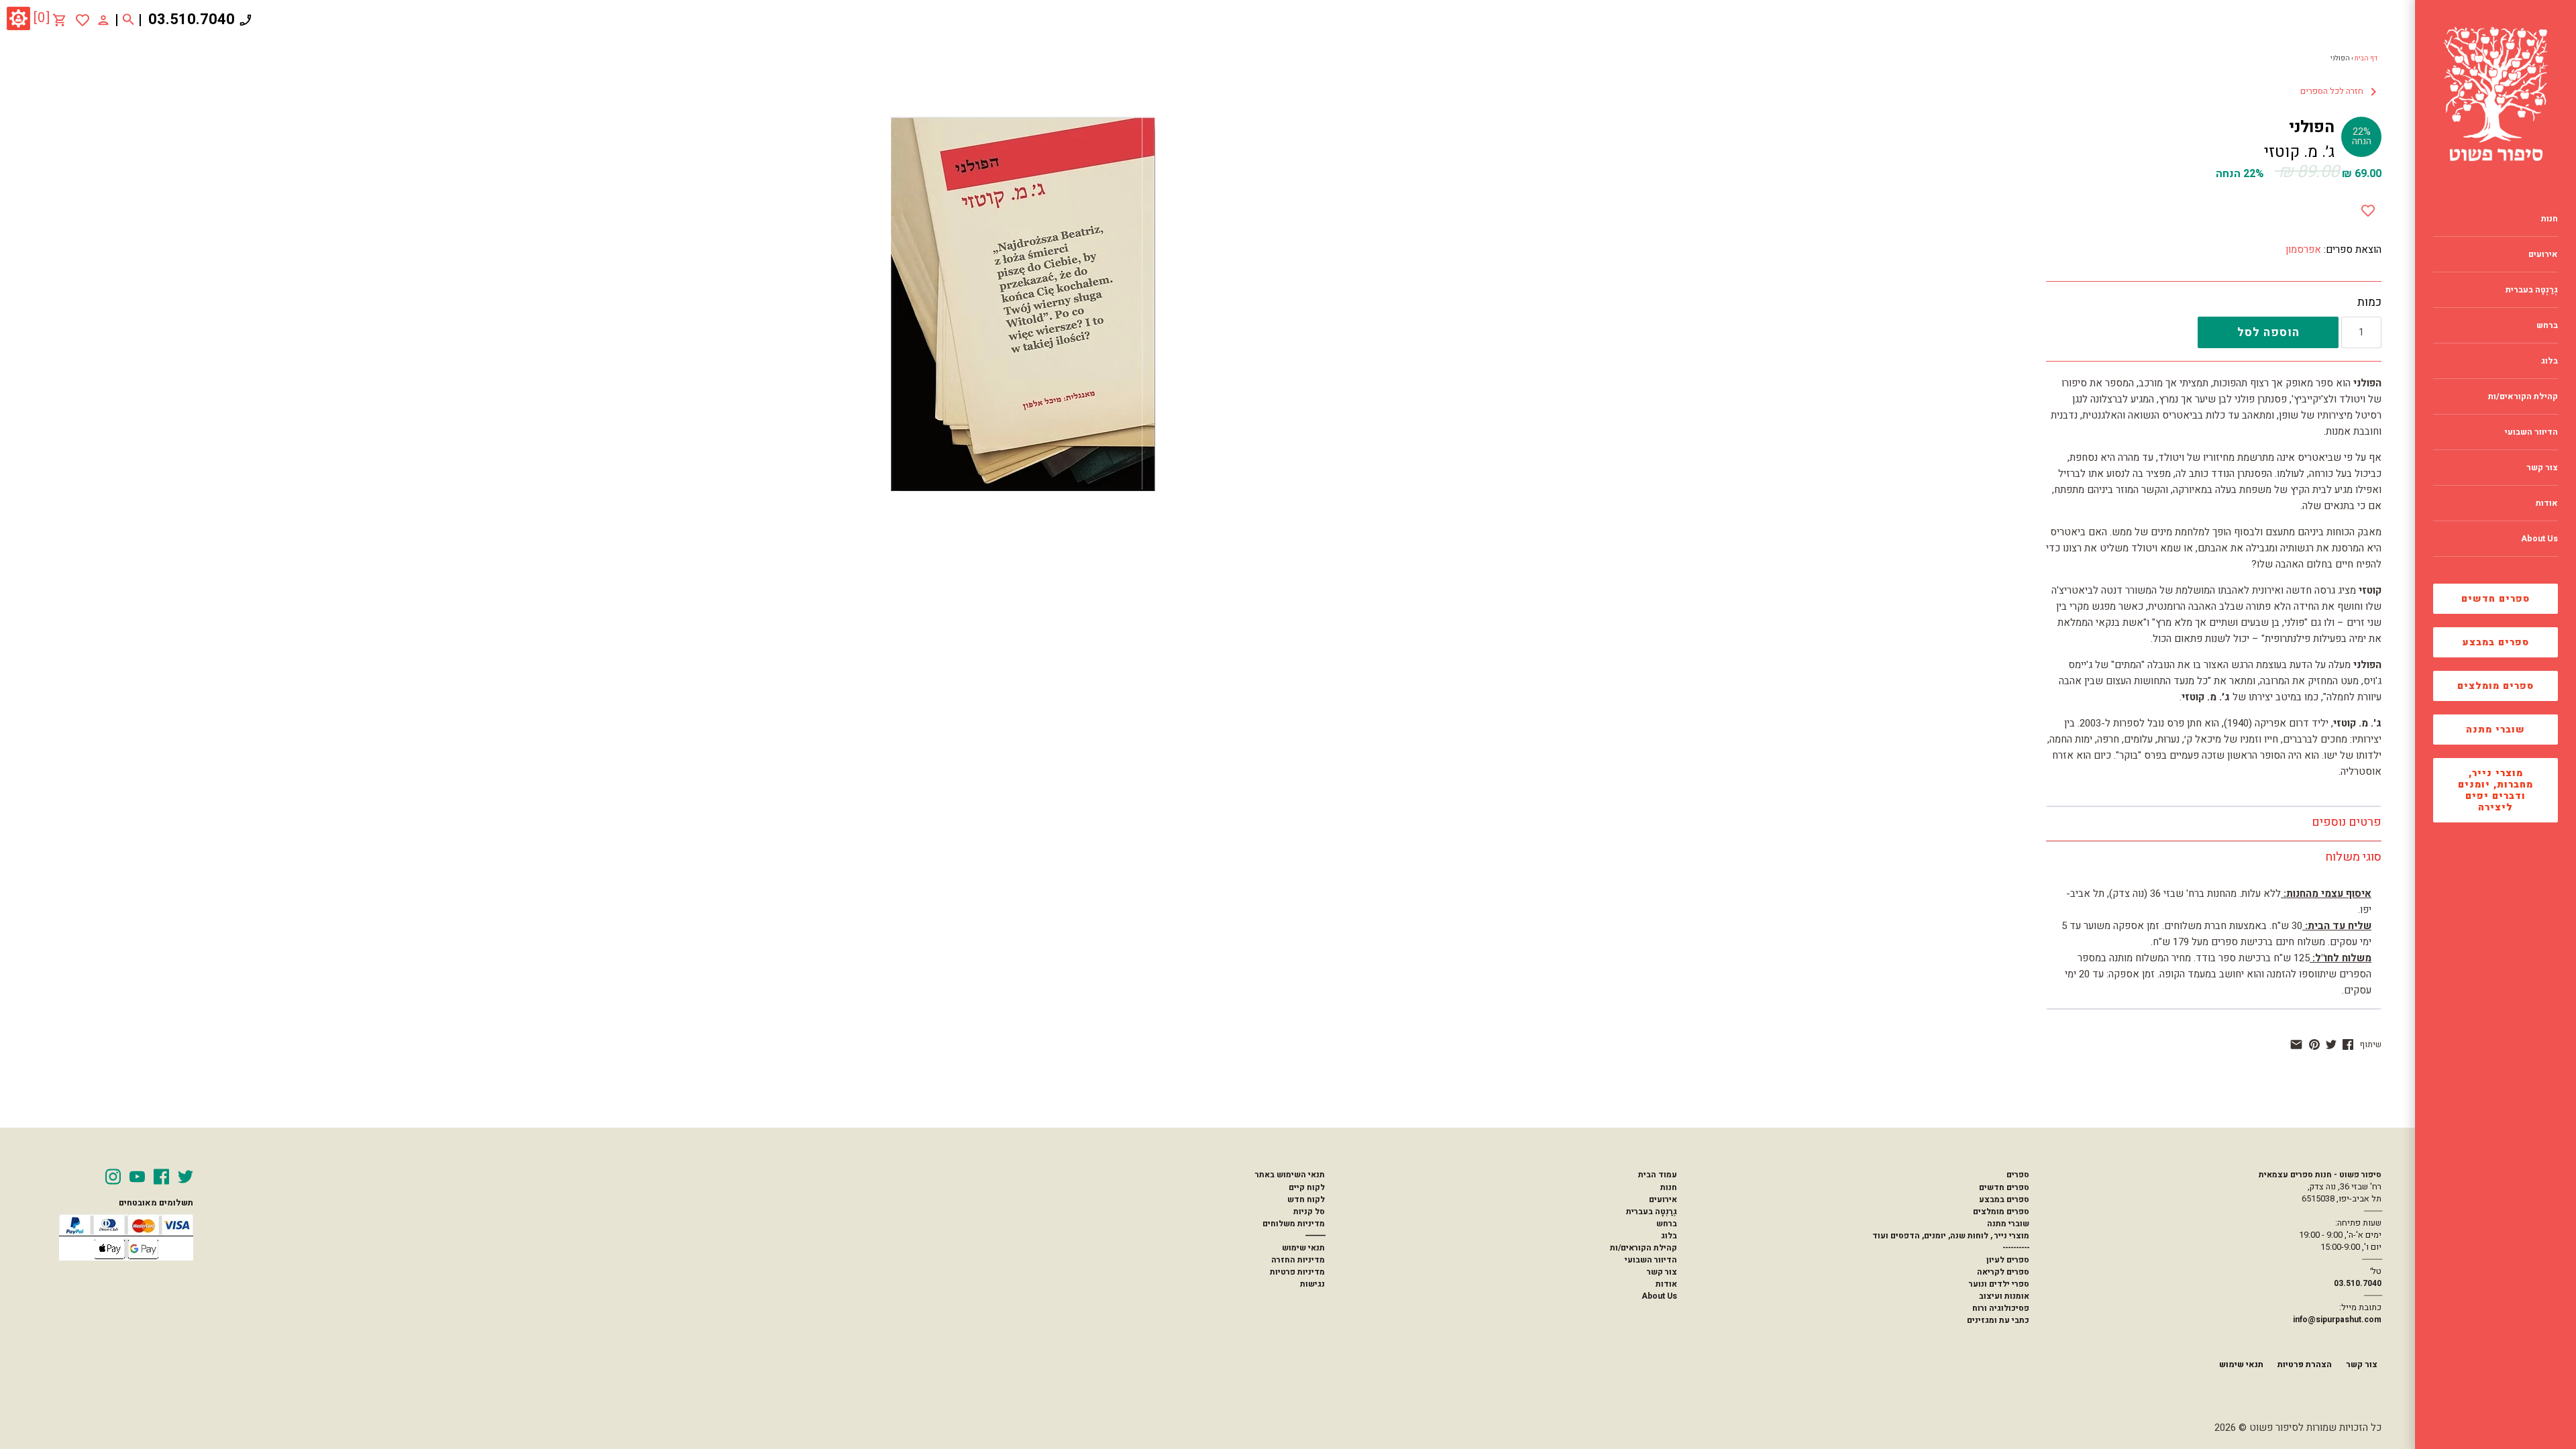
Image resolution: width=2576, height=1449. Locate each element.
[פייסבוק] (2348, 1044)
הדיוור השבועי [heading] (2531, 432)
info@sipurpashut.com (2337, 1320)
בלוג (1669, 1236)
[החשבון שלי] (103, 19)
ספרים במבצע (2496, 642)
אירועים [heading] (2543, 254)
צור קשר (1662, 1272)
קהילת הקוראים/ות (1644, 1248)
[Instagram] (113, 1177)
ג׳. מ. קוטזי (2299, 152)
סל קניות (1309, 1212)
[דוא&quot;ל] (2296, 1044)
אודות (1666, 1284)
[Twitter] (185, 1177)
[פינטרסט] (2314, 1044)
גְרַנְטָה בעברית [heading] (2532, 290)
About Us (1659, 1296)
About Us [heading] (2539, 539)
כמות (2369, 303)
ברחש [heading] (2547, 325)
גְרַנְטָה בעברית (1652, 1212)
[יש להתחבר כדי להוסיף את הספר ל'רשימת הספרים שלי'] (83, 20)
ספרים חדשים (2495, 599)
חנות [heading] (2550, 219)
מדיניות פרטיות (1297, 1272)
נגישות (1312, 1284)
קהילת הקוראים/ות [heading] (2523, 396)
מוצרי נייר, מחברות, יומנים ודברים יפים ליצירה (2495, 790)
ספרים (2018, 1175)
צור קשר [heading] (2542, 468)
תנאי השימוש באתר (1290, 1175)
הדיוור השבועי (1651, 1260)
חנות (1669, 1187)
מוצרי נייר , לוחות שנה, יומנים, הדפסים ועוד (1951, 1236)
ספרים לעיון (2008, 1260)
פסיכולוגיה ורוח (2001, 1308)
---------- (2016, 1248)
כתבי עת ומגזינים (1998, 1320)
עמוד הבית (1658, 1175)
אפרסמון (2303, 250)
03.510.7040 (192, 19)
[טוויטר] (2331, 1044)
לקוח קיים (1307, 1187)
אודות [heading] (2547, 503)
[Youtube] (137, 1177)
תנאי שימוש (1303, 1248)
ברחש (1667, 1224)
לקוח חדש (1306, 1199)
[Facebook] (161, 1177)
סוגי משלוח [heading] (2353, 857)
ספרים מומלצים (2495, 686)
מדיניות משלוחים (1294, 1224)
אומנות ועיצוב (2004, 1296)
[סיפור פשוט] (2495, 94)
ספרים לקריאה (2003, 1272)
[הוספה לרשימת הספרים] (2368, 208)
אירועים (1663, 1199)
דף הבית (2366, 58)
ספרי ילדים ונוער (1999, 1284)
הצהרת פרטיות (2305, 1364)
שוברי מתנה (2495, 730)
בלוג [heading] (2550, 361)
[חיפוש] (128, 20)
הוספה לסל (2268, 332)
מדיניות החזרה (1298, 1260)
